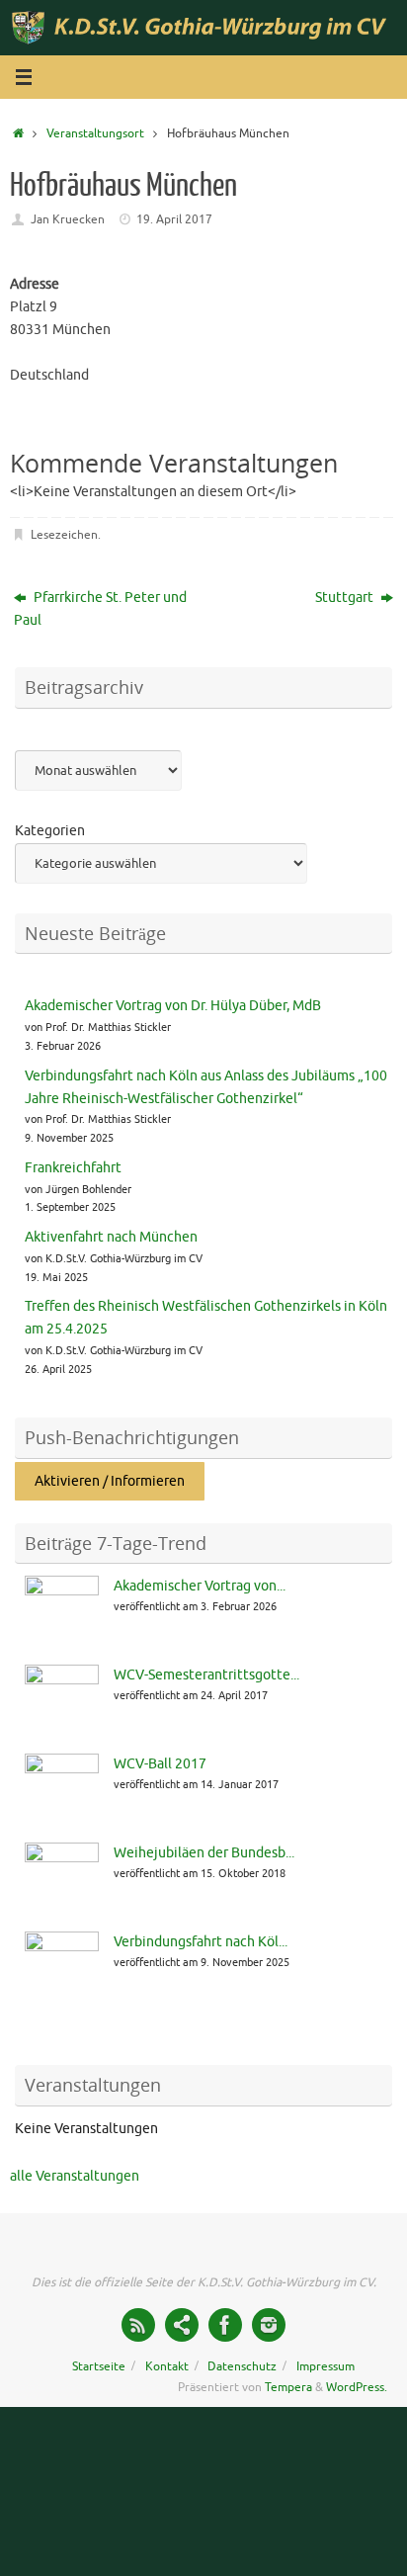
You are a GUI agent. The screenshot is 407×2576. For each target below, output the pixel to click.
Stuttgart (346, 598)
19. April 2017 (174, 219)
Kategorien (50, 831)
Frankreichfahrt (73, 1168)
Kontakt (167, 2366)
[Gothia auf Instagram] (269, 2325)
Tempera (288, 2387)
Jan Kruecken (68, 219)
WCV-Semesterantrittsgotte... (206, 1675)
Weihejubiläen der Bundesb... (204, 1853)
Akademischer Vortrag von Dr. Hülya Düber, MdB (173, 1006)
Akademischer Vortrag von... (200, 1586)
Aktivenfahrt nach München (111, 1237)
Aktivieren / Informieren (110, 1481)
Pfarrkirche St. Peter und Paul (100, 609)
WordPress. (357, 2387)
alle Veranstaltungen (75, 2176)
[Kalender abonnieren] (182, 2325)
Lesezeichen (64, 535)
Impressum (326, 2366)
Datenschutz (242, 2366)
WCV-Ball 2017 (160, 1764)
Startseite (99, 2366)
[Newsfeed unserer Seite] (138, 2325)
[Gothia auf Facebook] (225, 2325)
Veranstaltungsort (95, 133)
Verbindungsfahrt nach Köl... (201, 1942)
